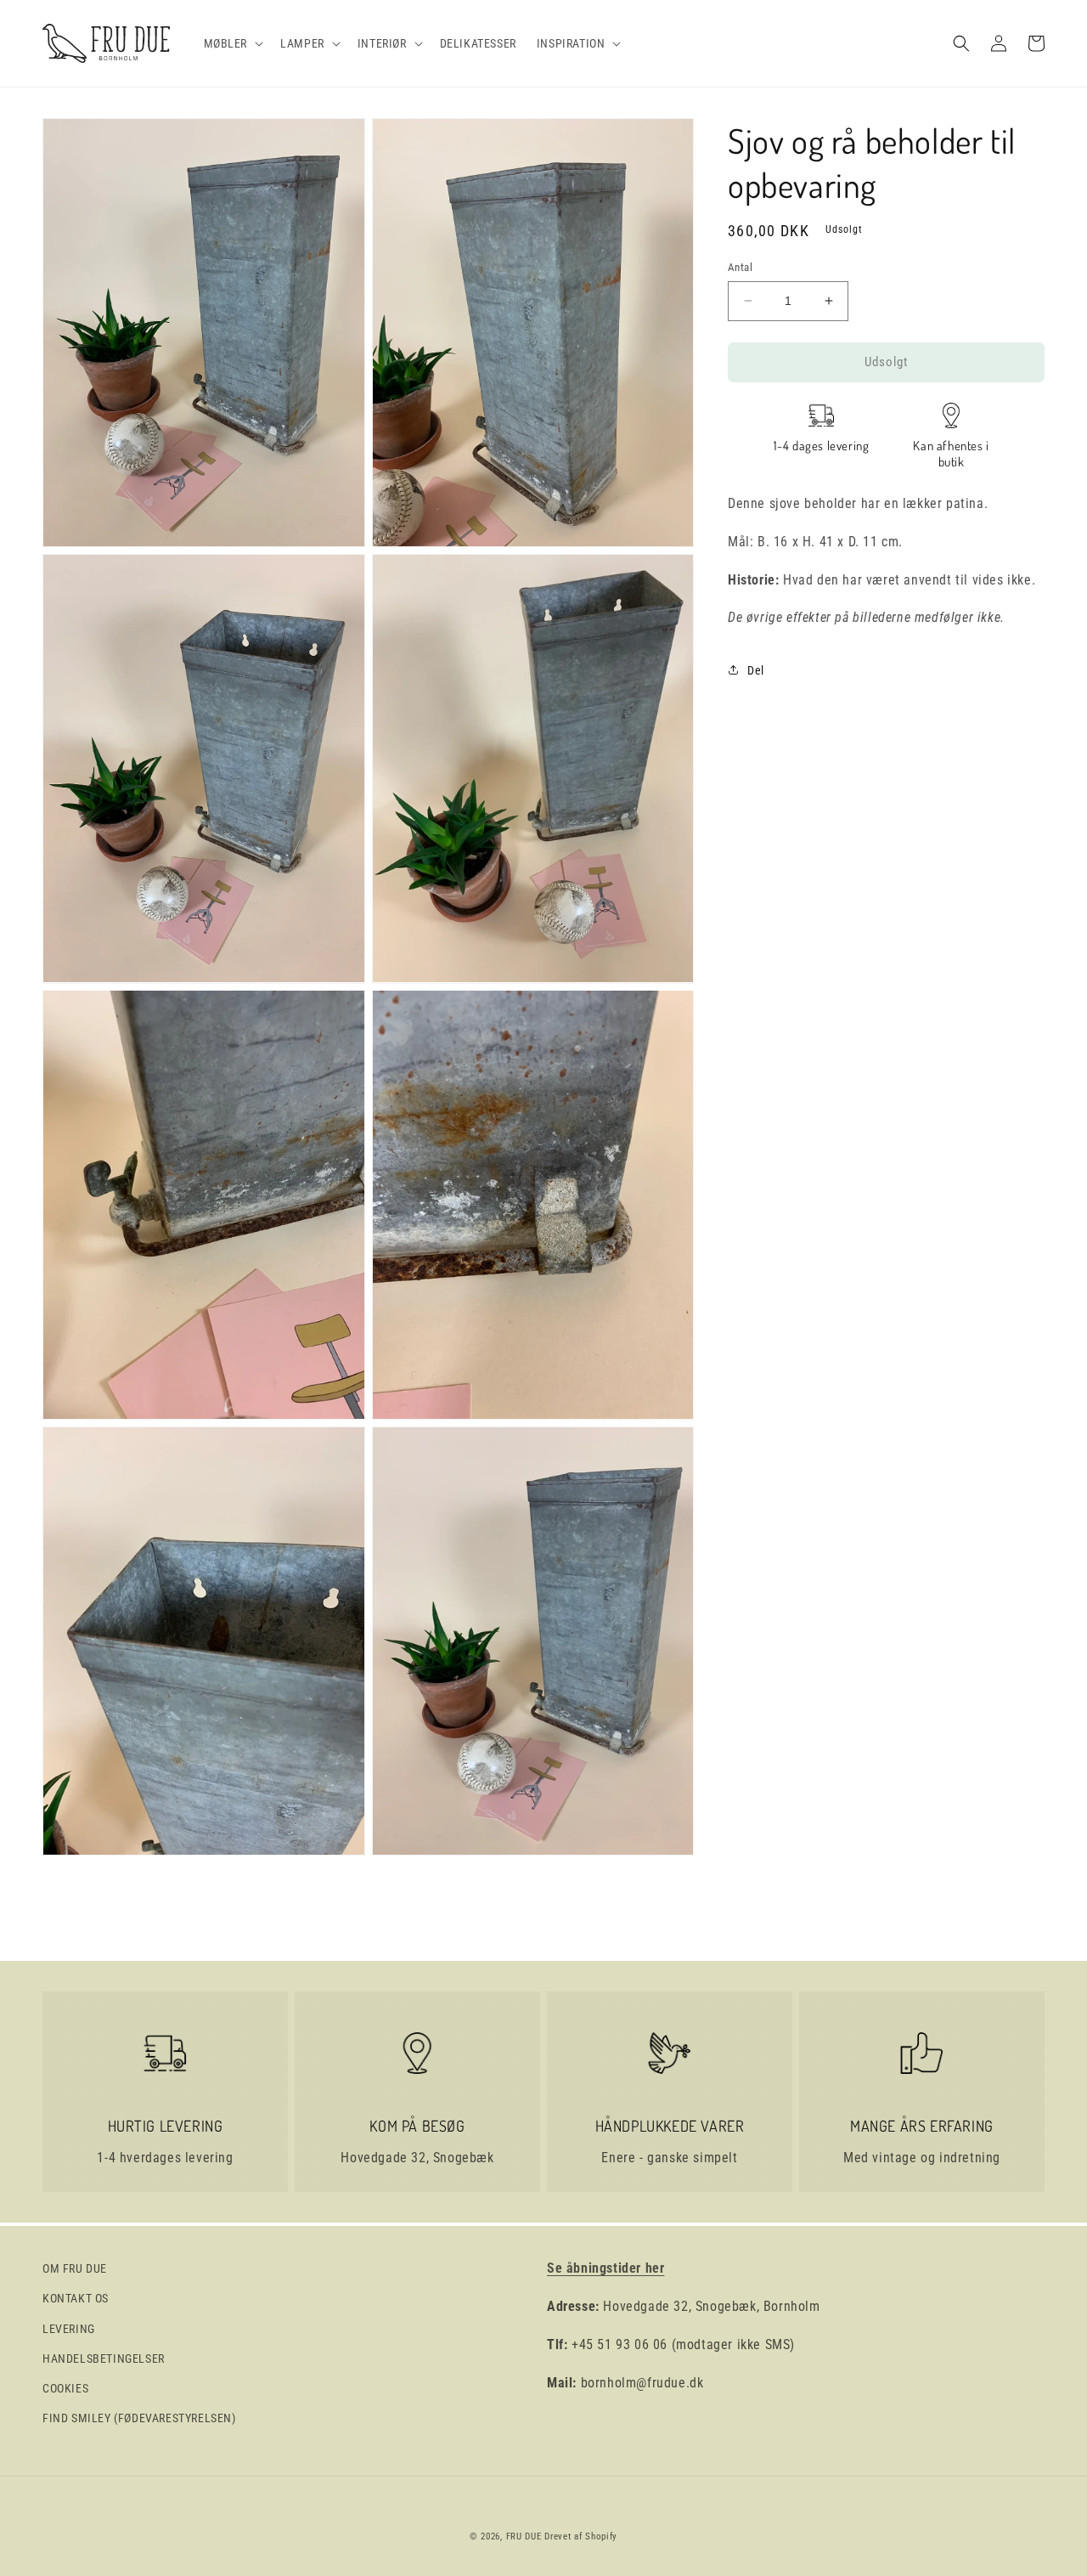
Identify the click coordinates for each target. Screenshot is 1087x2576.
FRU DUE (524, 2536)
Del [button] (756, 669)
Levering (69, 2329)
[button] (232, 43)
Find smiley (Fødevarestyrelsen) (139, 2418)
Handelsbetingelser (104, 2359)
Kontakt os (76, 2298)
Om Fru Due (75, 2268)
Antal (740, 267)
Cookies (65, 2388)
